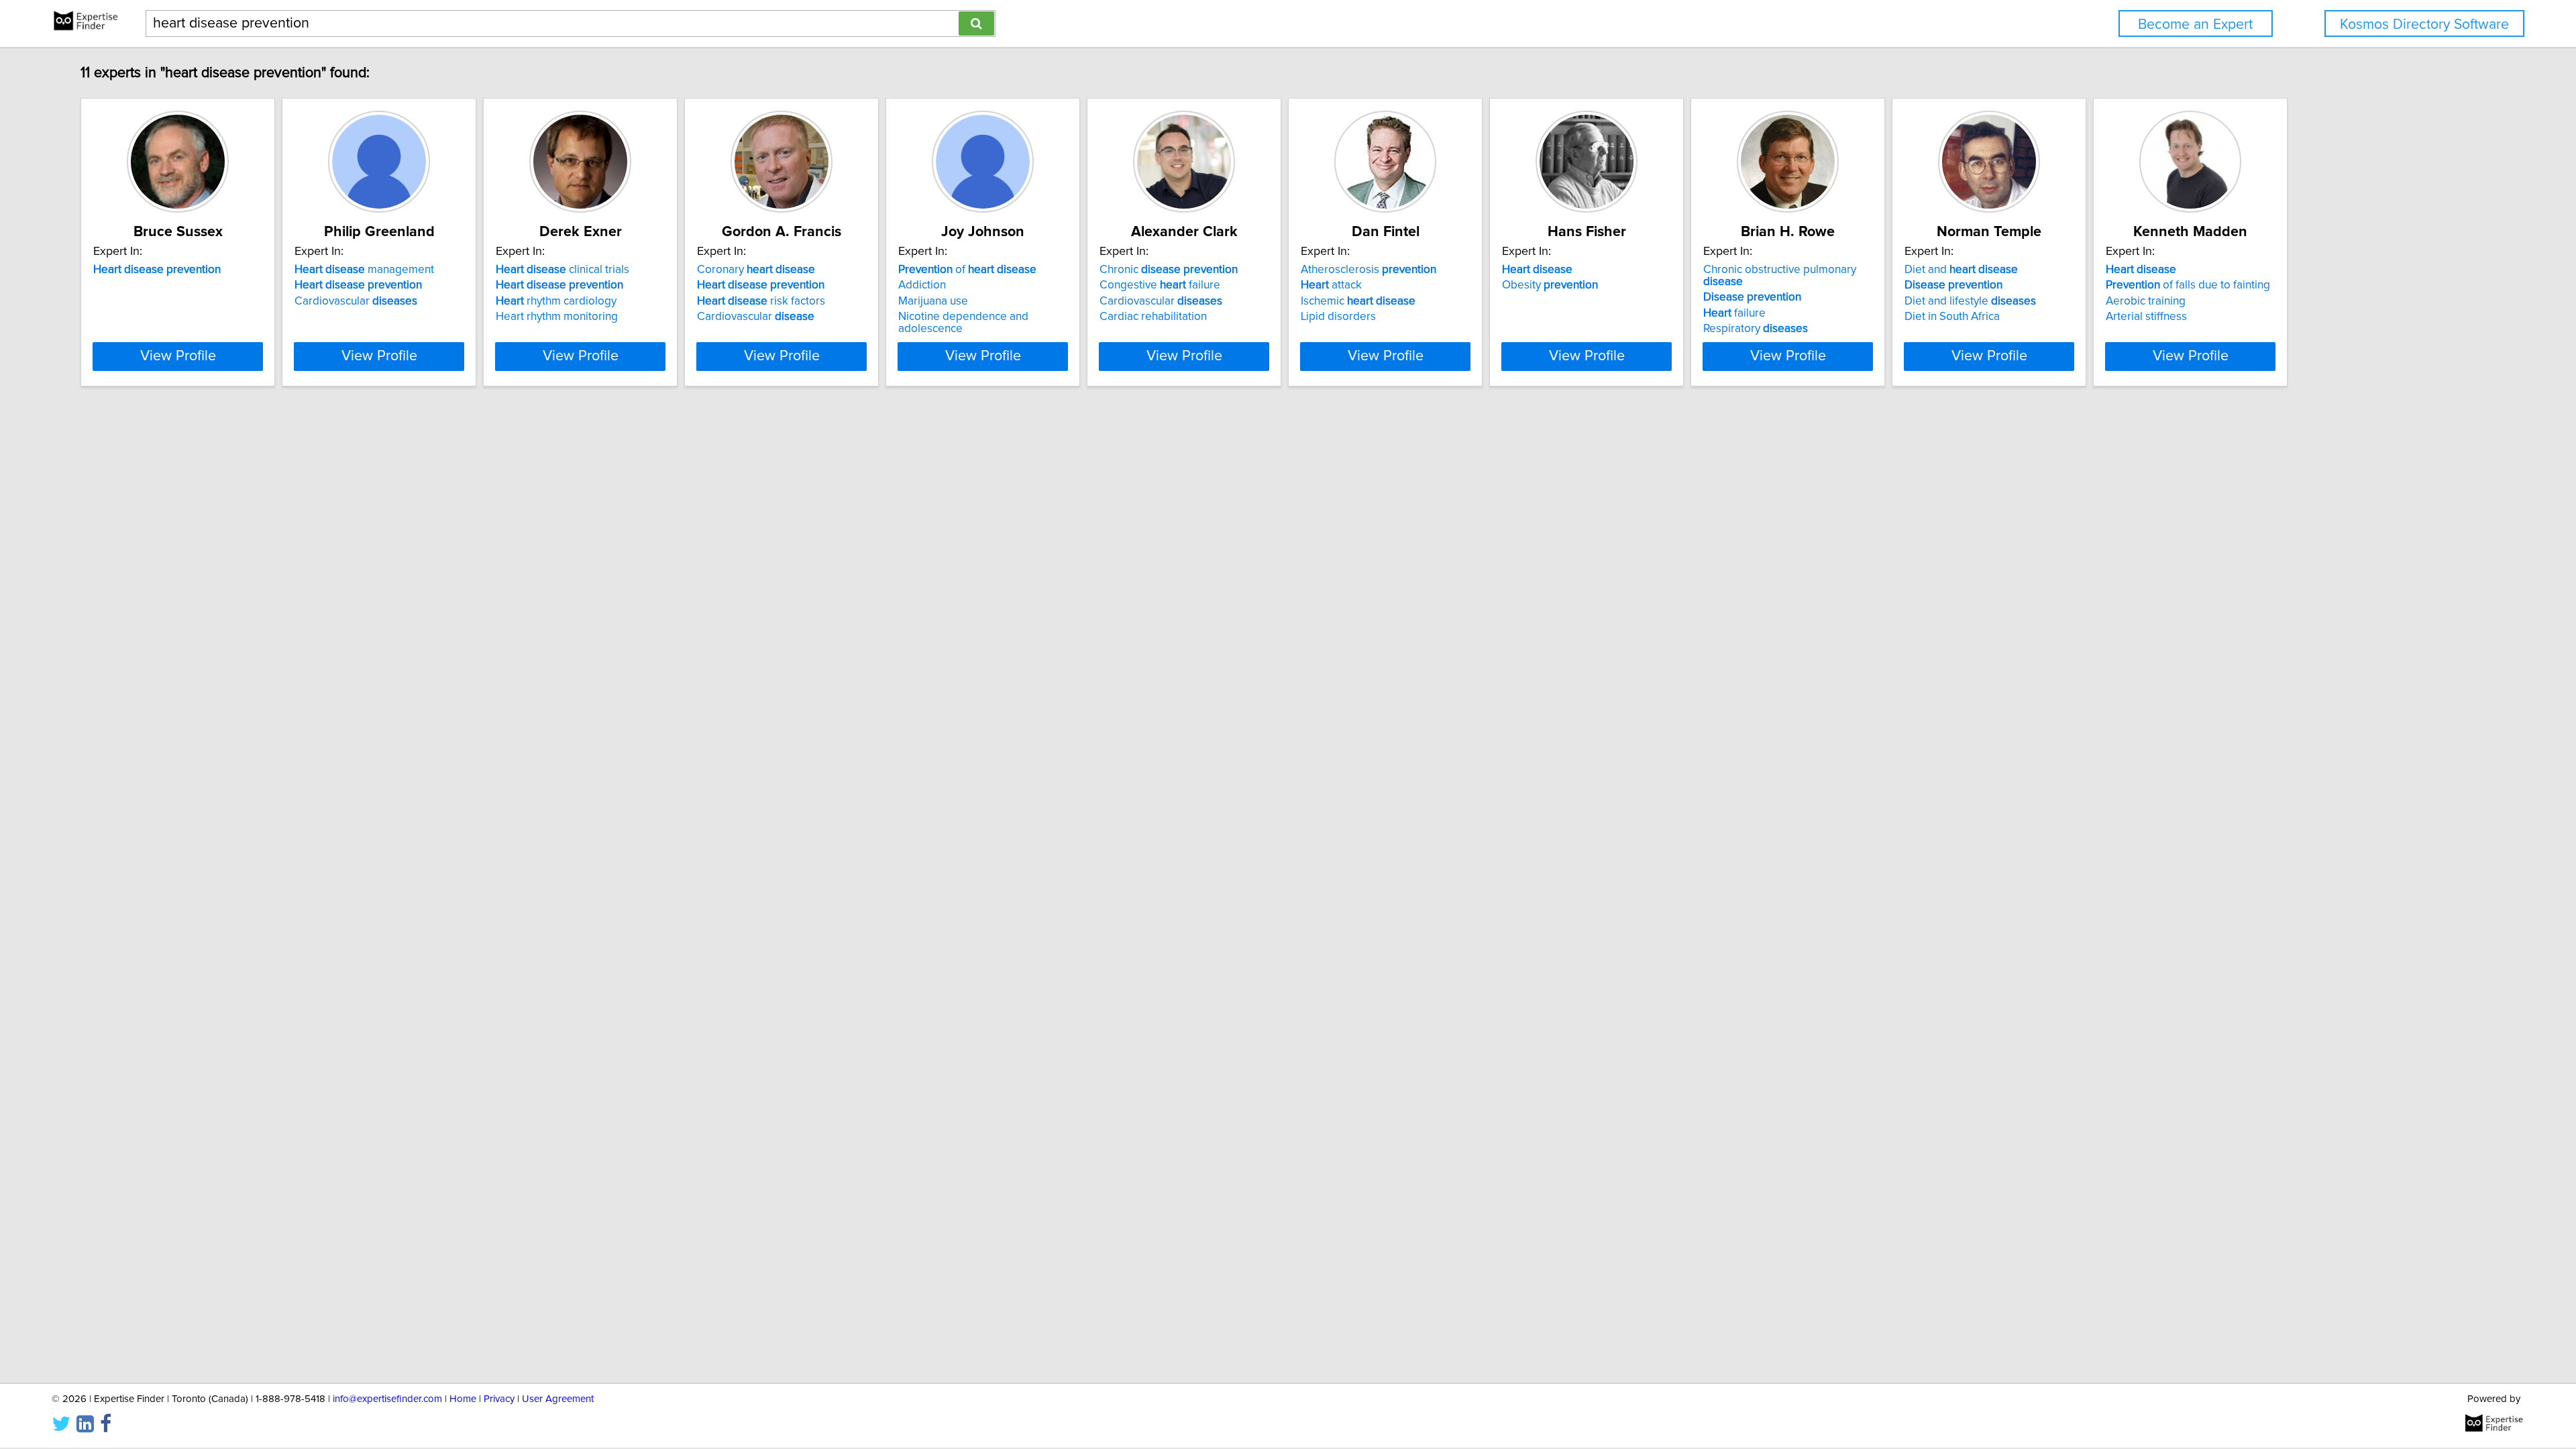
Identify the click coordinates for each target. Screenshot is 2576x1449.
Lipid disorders (1338, 317)
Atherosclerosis (1368, 270)
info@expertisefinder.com (387, 1399)
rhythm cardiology (556, 301)
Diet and (1961, 270)
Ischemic (1358, 301)
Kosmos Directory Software (2424, 24)
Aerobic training (2146, 301)
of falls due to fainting (2188, 285)
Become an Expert (2195, 24)
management (364, 270)
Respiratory (1756, 329)
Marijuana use (933, 301)
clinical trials (562, 270)
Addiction (922, 285)
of (967, 270)
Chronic (1169, 270)
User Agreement (558, 1399)
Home (463, 1399)
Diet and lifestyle (1970, 301)
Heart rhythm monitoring (557, 317)
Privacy (499, 1399)
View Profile (178, 356)
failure (1734, 313)
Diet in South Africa (1952, 317)
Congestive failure (1160, 285)
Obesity (1550, 285)
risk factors (761, 301)
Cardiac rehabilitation (1153, 317)
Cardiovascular (356, 301)
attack (1331, 285)
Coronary (756, 270)
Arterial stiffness (2146, 317)
